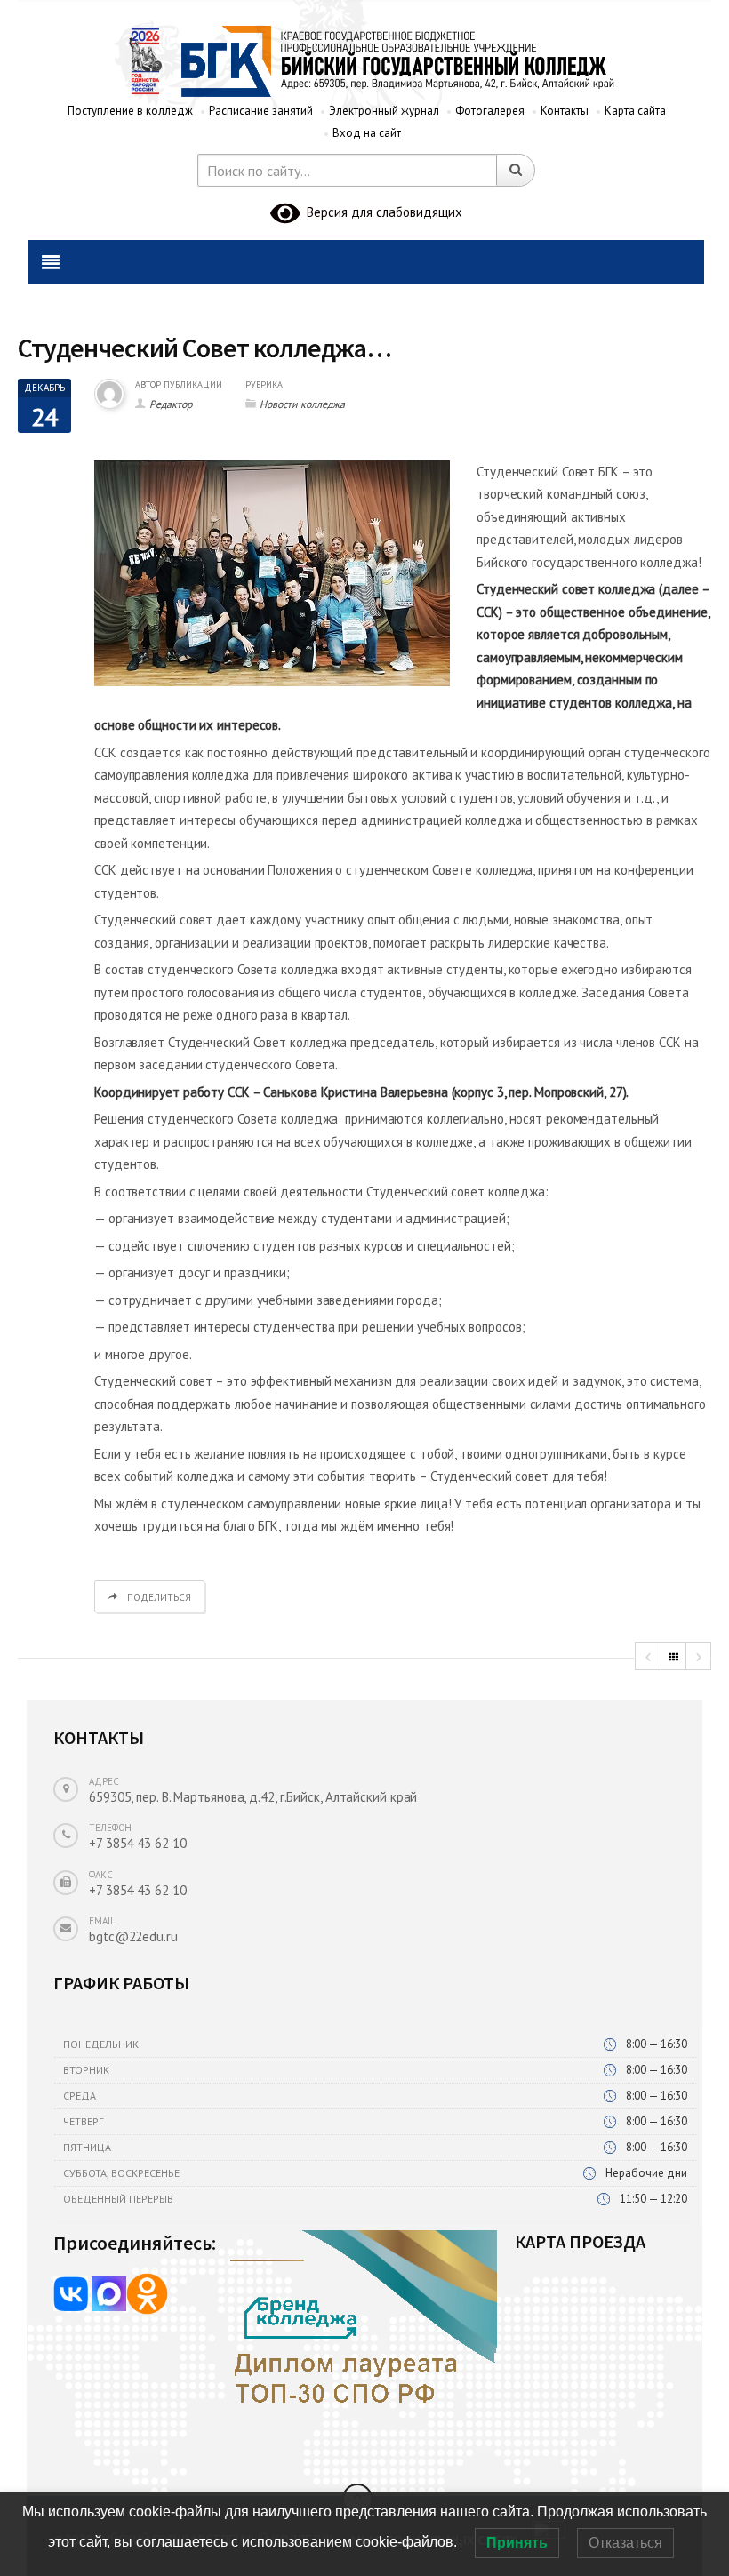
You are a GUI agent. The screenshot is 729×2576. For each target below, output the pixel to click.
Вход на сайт (367, 133)
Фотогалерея (490, 111)
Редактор (171, 404)
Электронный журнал (384, 111)
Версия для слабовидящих (381, 212)
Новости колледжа (302, 404)
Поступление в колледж (130, 111)
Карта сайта (635, 111)
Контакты (565, 111)
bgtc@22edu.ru (133, 1936)
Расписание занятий (261, 111)
